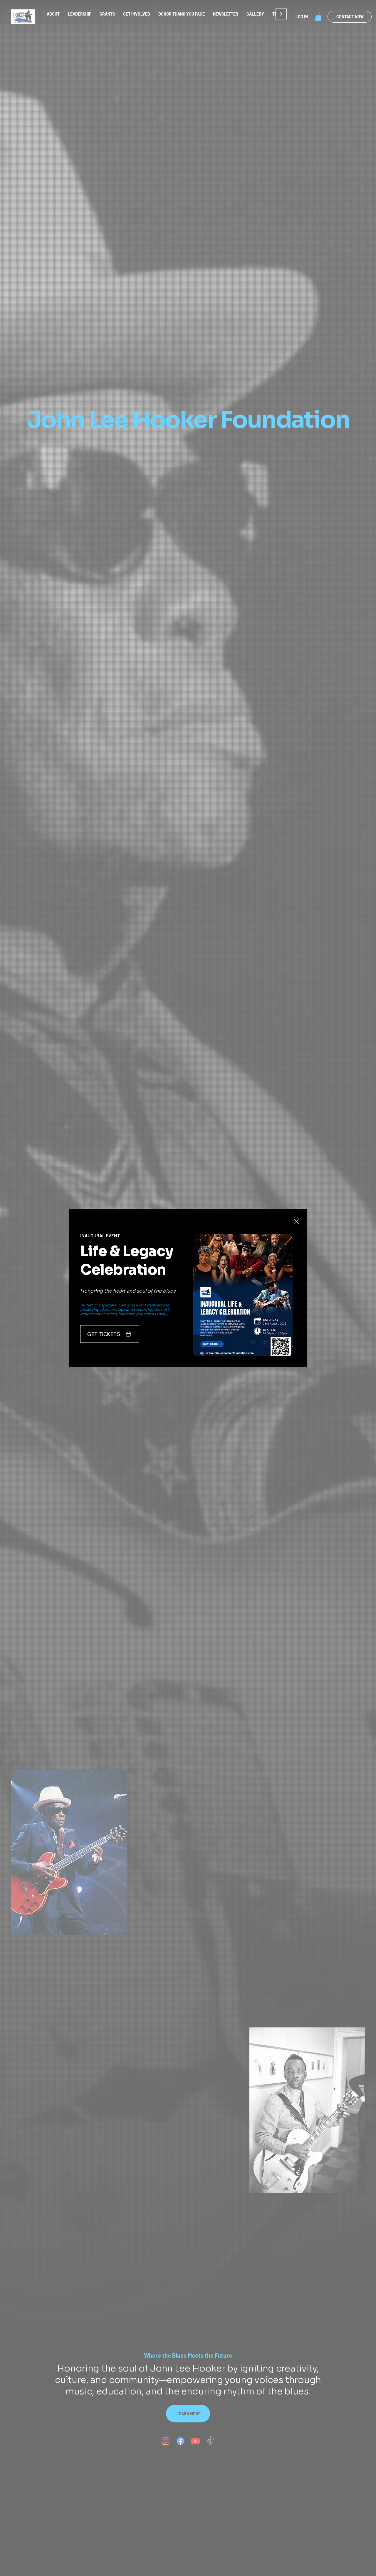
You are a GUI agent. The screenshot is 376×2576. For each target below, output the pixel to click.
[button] (296, 1221)
